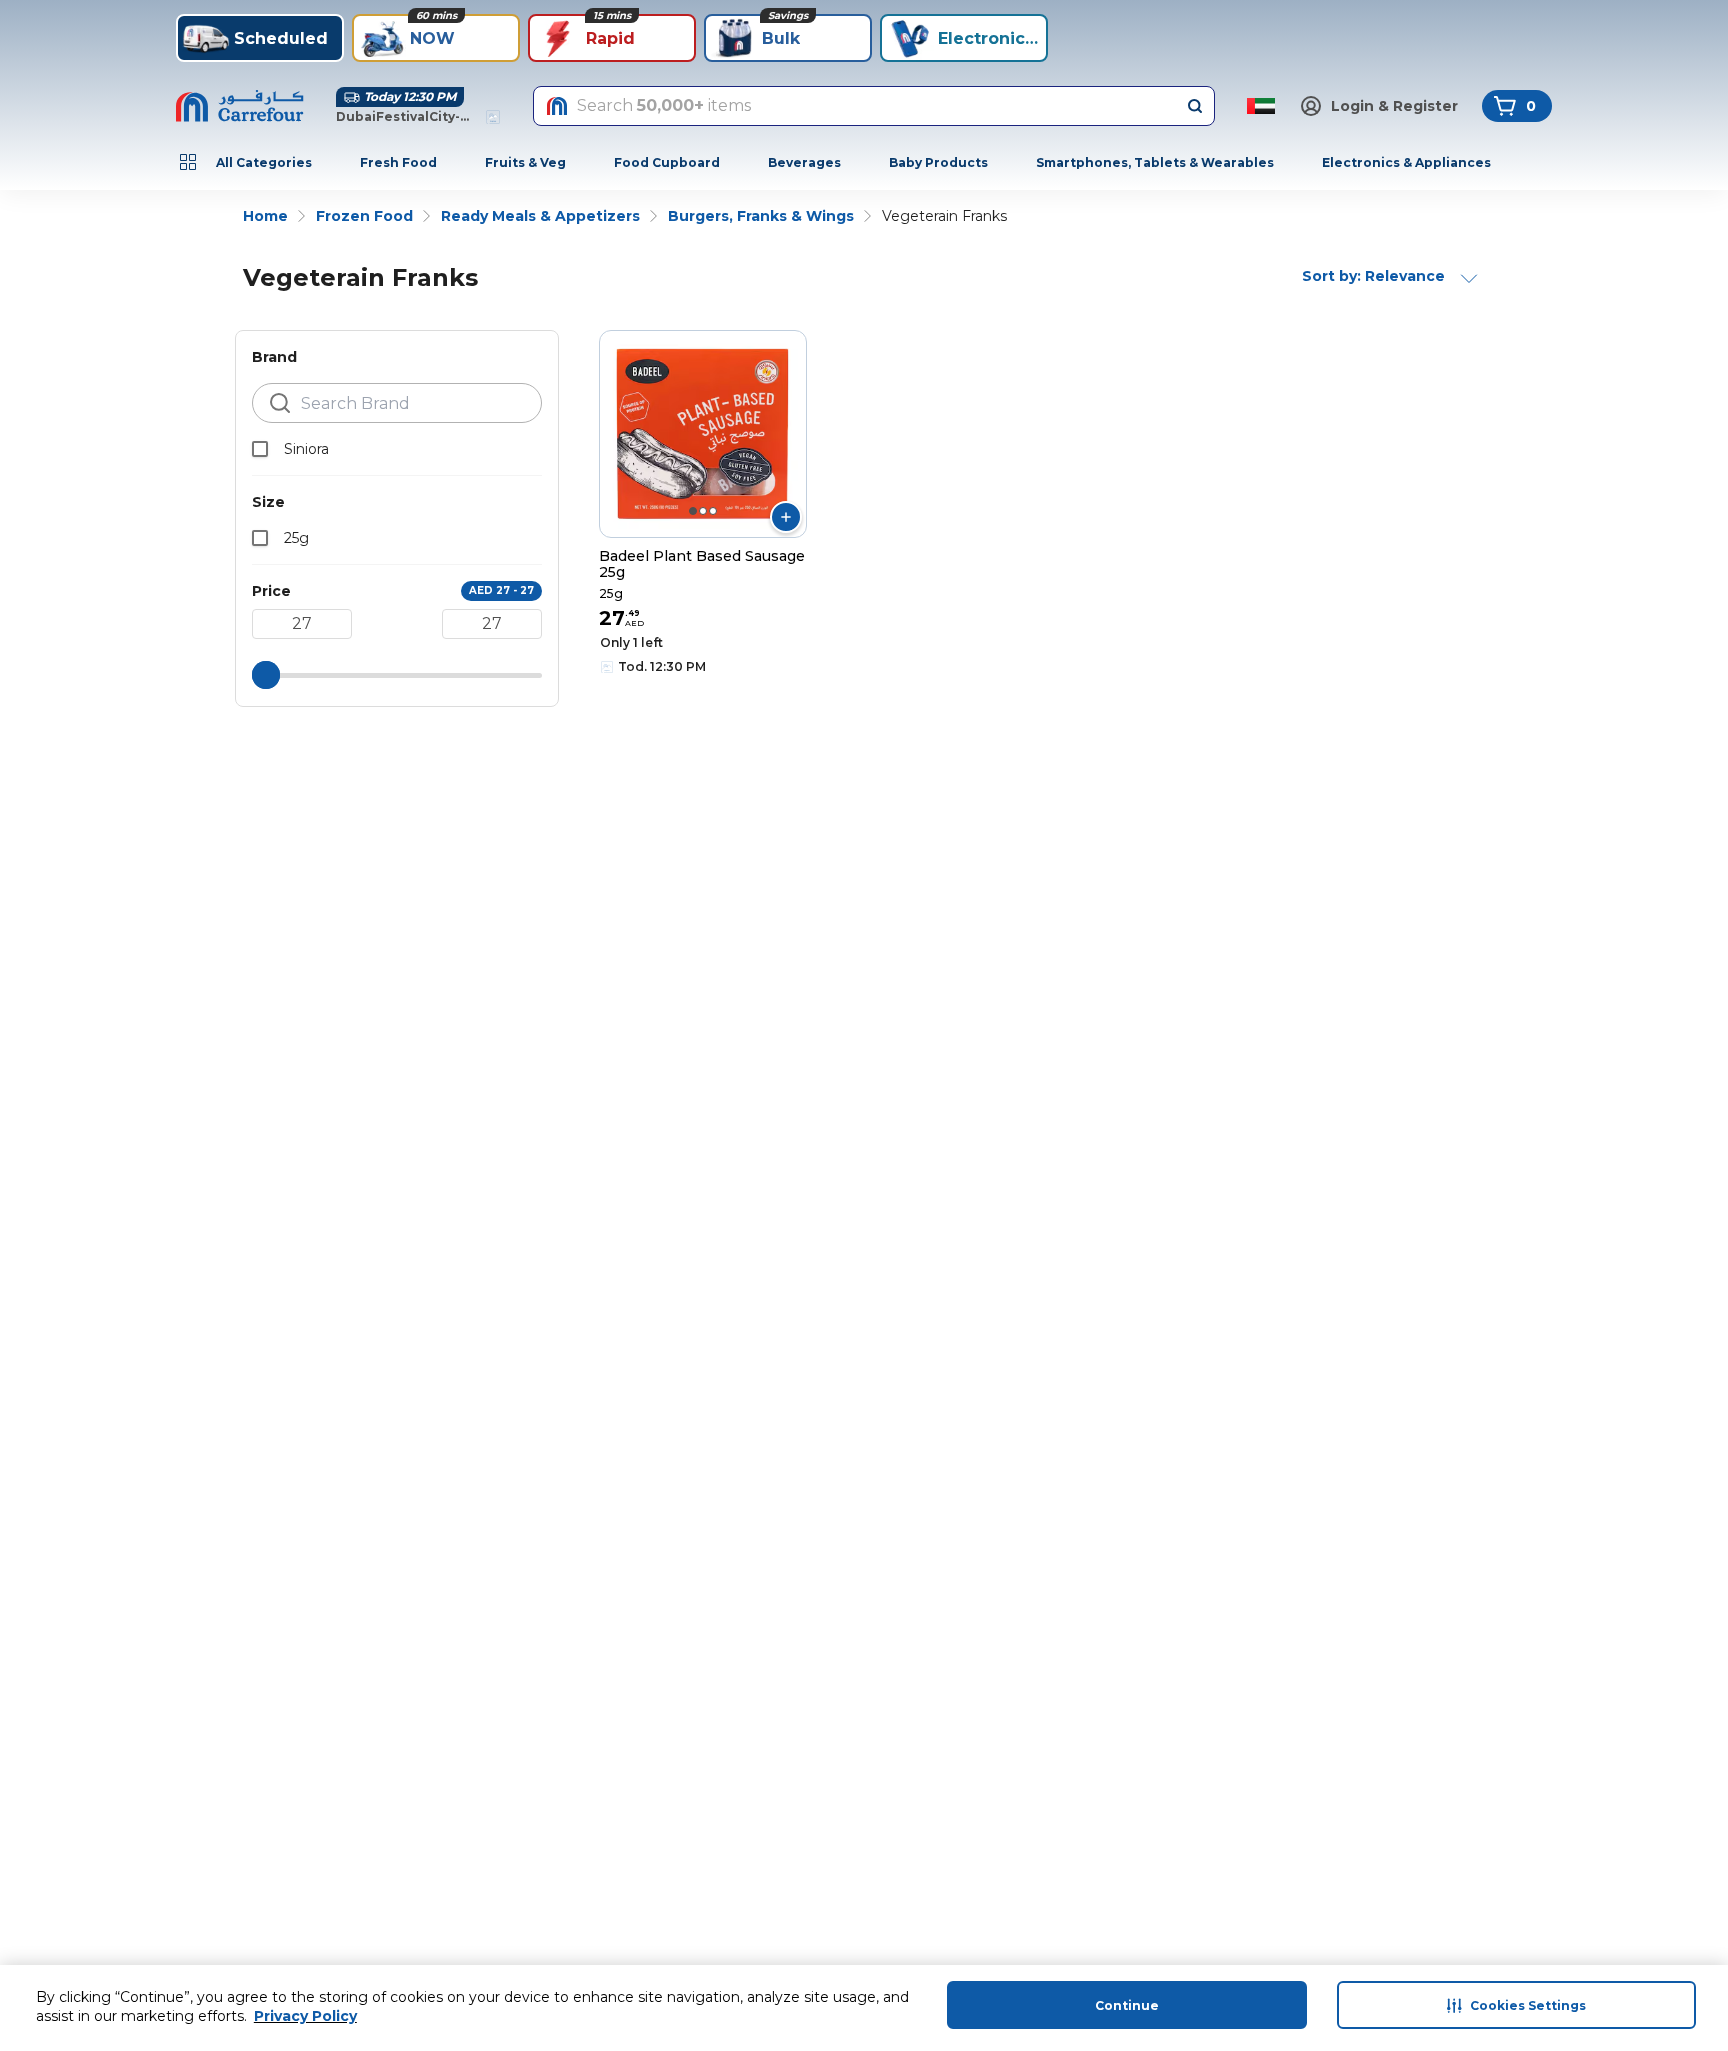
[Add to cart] (786, 517)
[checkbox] (260, 449)
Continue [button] (1127, 2005)
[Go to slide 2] (703, 511)
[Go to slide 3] (713, 511)
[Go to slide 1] (693, 511)
